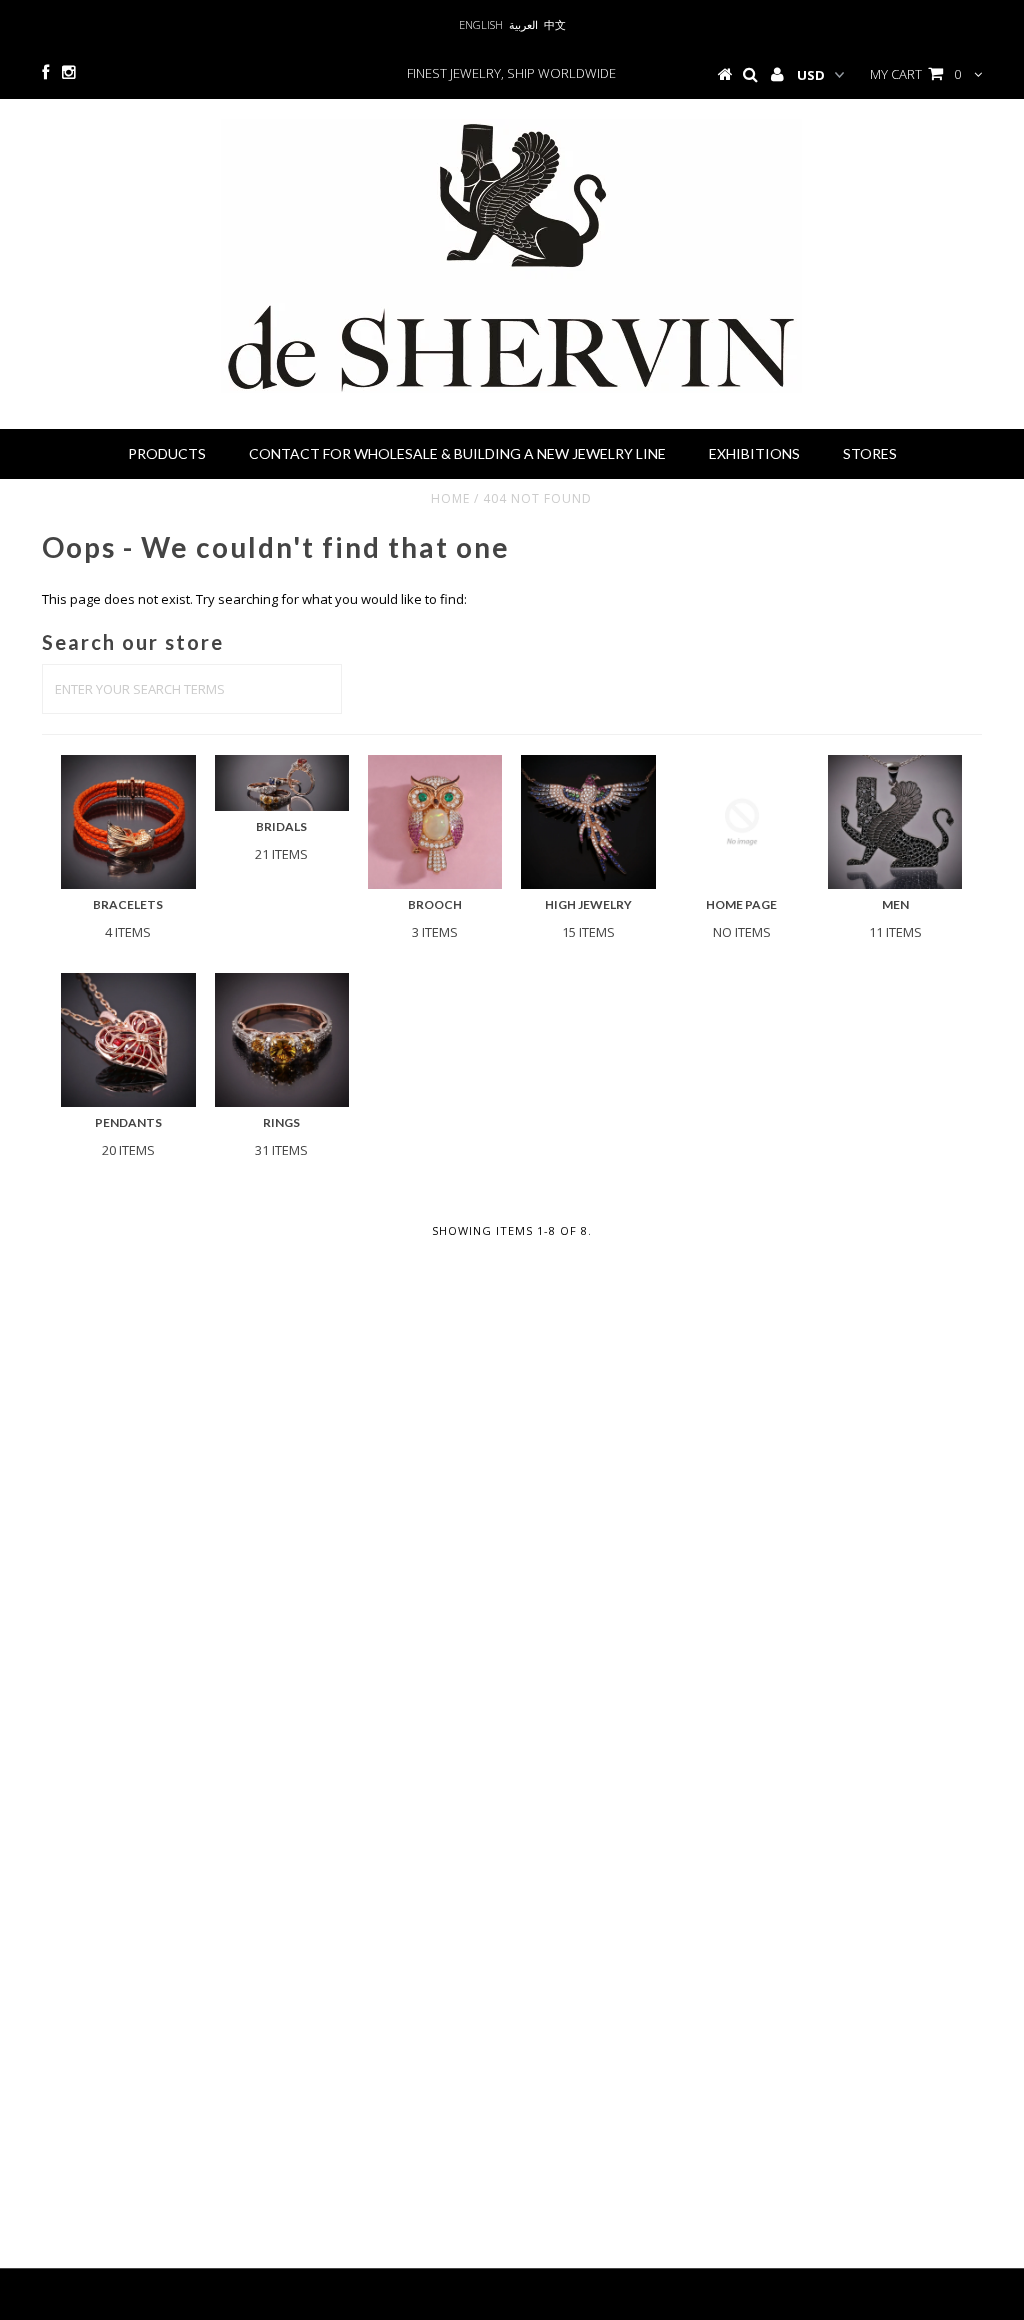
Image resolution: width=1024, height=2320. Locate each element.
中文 (555, 24)
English (481, 24)
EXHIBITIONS (754, 453)
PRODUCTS (167, 453)
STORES (870, 453)
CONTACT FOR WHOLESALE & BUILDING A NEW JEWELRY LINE (457, 453)
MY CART (915, 74)
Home (450, 498)
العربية (523, 24)
